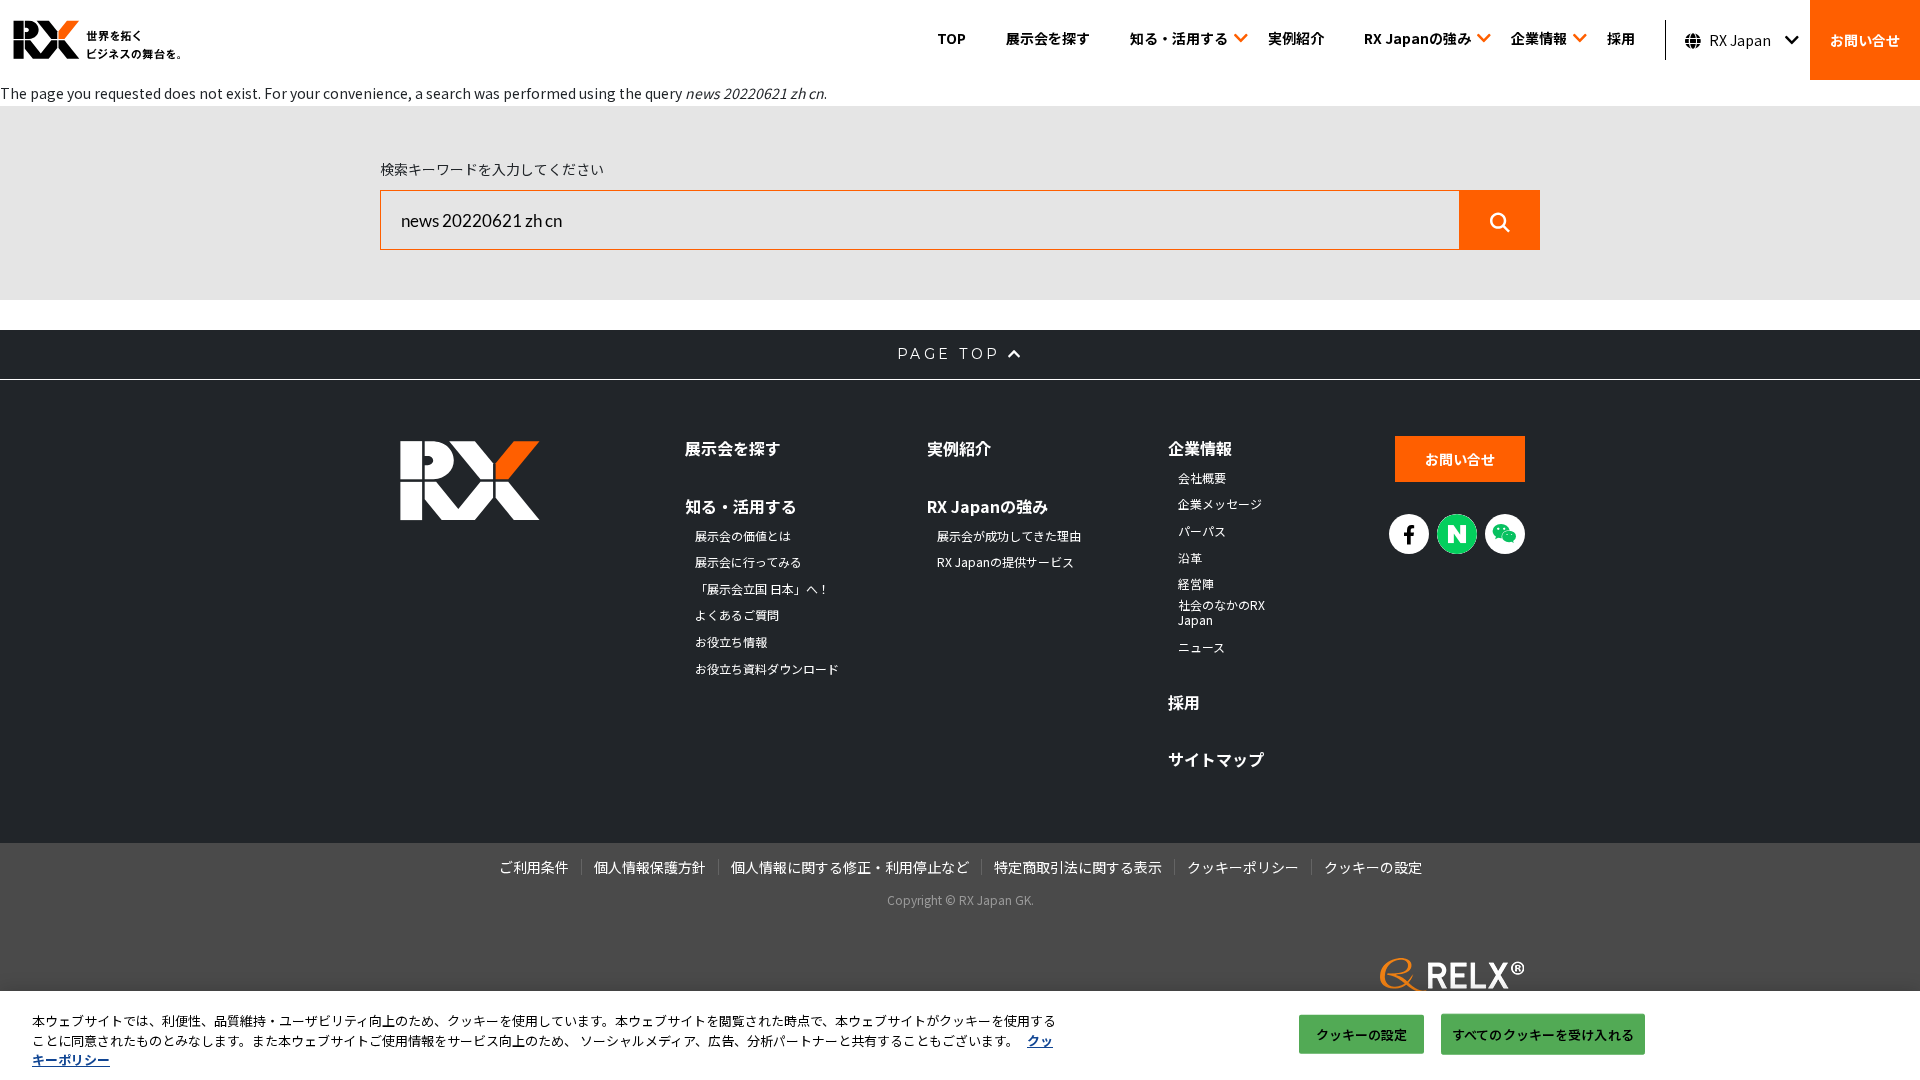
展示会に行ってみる (748, 562)
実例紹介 (1296, 38)
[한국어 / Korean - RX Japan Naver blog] (1457, 534)
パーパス (1202, 531)
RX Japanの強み (1417, 38)
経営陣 (1196, 584)
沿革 (1190, 558)
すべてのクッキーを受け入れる (1543, 1033)
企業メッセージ (1220, 504)
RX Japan (1740, 40)
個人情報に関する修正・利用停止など (850, 867)
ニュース (1201, 647)
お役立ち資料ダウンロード (767, 669)
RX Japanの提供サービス (1005, 562)
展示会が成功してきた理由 (1009, 536)
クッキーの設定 (1362, 1033)
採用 (1621, 38)
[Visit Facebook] (1409, 534)
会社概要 (1202, 478)
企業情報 (1539, 38)
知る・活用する (1179, 38)
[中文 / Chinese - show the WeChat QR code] (1505, 534)
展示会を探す (1048, 38)
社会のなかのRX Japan (1221, 612)
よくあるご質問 (737, 615)
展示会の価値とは (743, 536)
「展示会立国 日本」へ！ (762, 589)
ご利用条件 (534, 867)
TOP (951, 38)
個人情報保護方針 (650, 867)
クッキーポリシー (1243, 867)
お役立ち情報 (731, 642)
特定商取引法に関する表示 (1078, 867)
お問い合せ (1865, 40)
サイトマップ (1216, 759)
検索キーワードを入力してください (492, 169)
